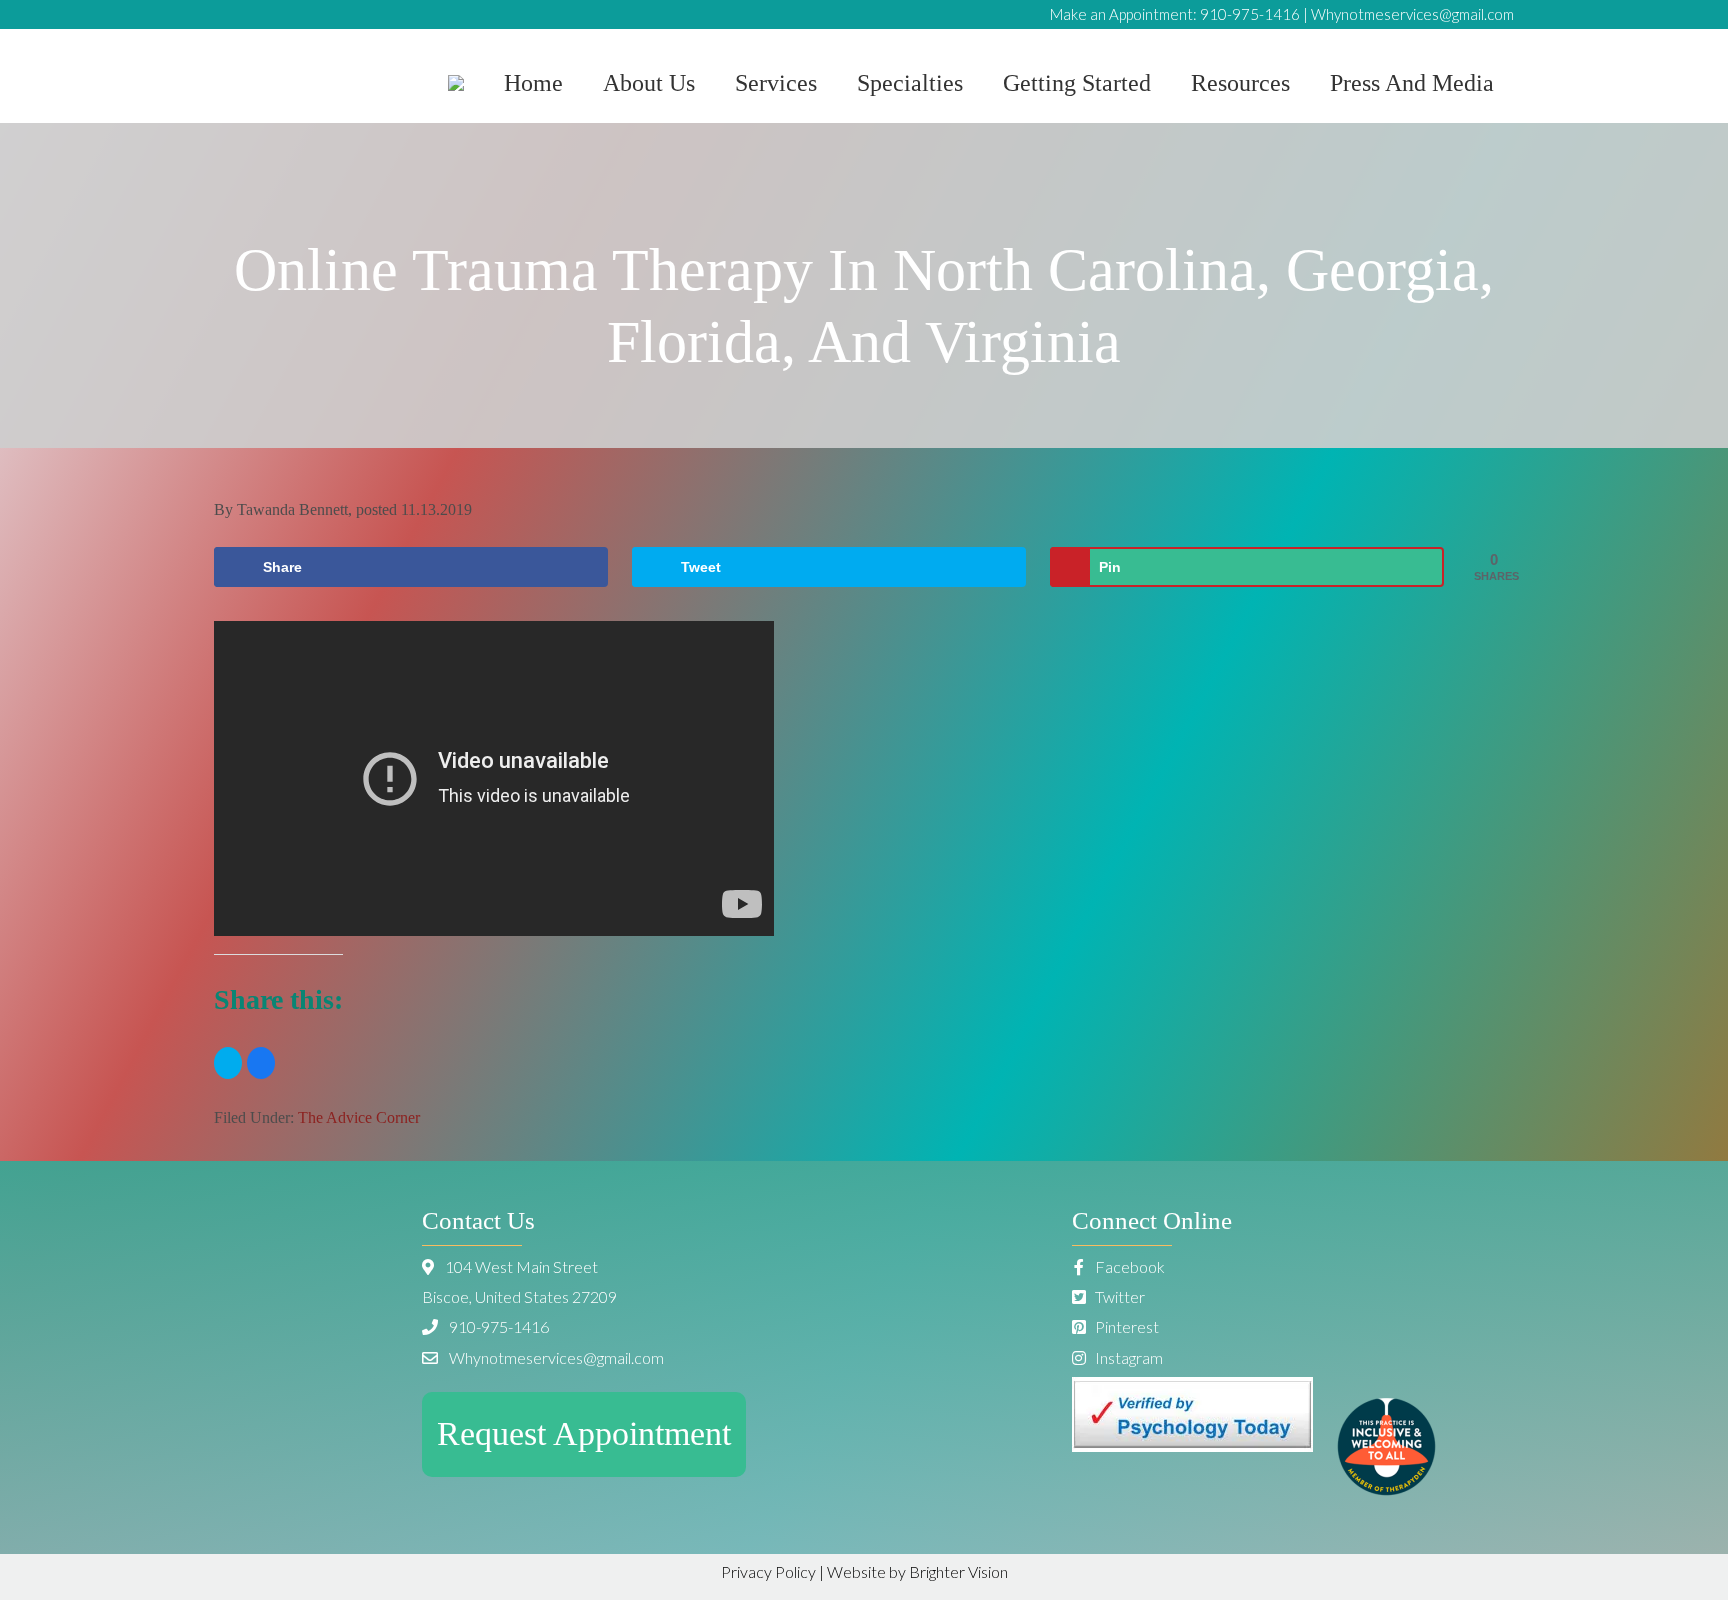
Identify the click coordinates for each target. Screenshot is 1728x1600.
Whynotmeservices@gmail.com (1412, 14)
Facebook (1128, 1266)
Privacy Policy (768, 1571)
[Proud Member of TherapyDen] (1386, 1489)
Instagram (1127, 1357)
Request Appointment (584, 1433)
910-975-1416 (1250, 14)
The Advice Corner (359, 1117)
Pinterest (1125, 1326)
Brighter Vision (958, 1571)
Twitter (1118, 1296)
